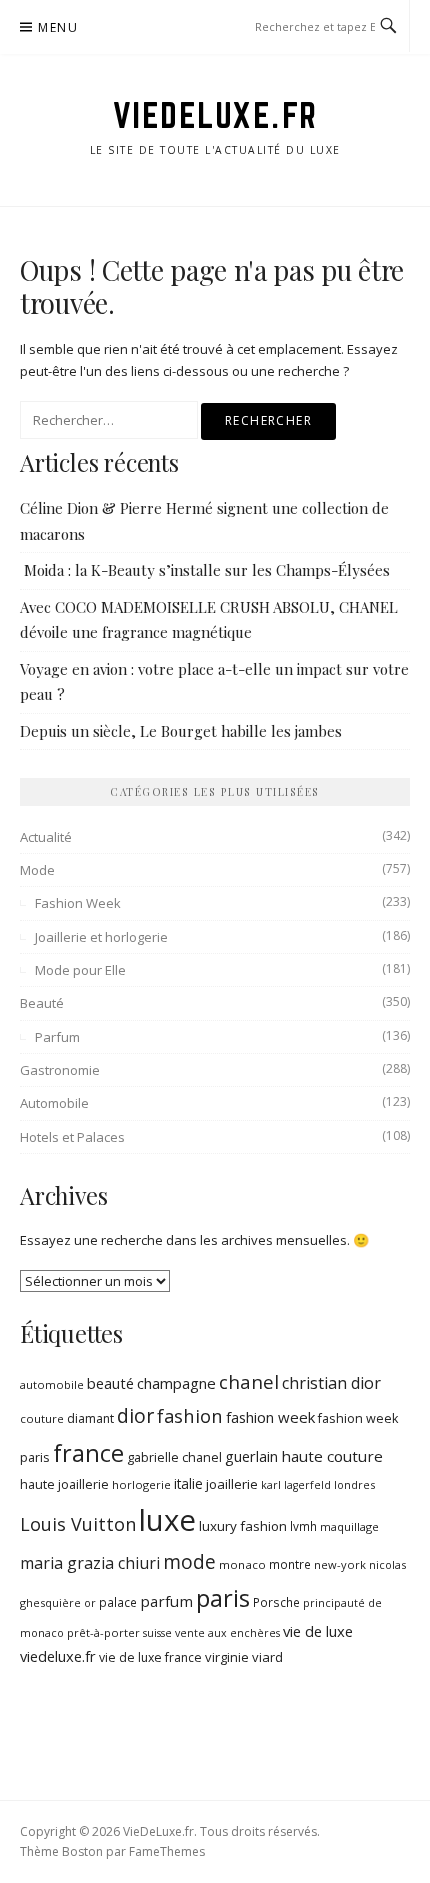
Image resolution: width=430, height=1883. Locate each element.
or (90, 1602)
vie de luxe (318, 1631)
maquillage (349, 1526)
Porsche (276, 1602)
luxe (167, 1520)
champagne (176, 1383)
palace (118, 1602)
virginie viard (244, 1657)
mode (189, 1562)
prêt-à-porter (103, 1632)
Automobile (54, 1103)
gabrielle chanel (174, 1457)
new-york (340, 1564)
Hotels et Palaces (72, 1137)
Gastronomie (60, 1070)
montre (290, 1564)
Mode (37, 870)
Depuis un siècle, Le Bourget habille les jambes (181, 731)
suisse (157, 1633)
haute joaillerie (64, 1484)
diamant (90, 1418)
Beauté (42, 1003)
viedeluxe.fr (58, 1656)
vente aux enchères (227, 1633)
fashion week (270, 1417)
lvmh (303, 1526)
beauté (110, 1383)
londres (354, 1484)
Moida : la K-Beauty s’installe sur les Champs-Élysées (205, 570)
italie (188, 1484)
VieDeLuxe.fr (215, 115)
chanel (249, 1382)
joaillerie (232, 1484)
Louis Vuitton (78, 1524)
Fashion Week (78, 903)
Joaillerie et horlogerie (101, 937)
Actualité (46, 837)
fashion (190, 1415)
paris (223, 1597)
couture (42, 1418)
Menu (58, 27)
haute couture (332, 1456)
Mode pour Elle (80, 970)
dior (135, 1415)
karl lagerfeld (296, 1485)
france (88, 1453)
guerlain (251, 1456)
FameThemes (167, 1851)
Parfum (57, 1037)
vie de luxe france (150, 1657)
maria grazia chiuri (90, 1563)
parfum (166, 1601)
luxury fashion (243, 1526)
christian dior (331, 1383)
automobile (52, 1384)
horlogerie (141, 1484)
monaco (242, 1564)
